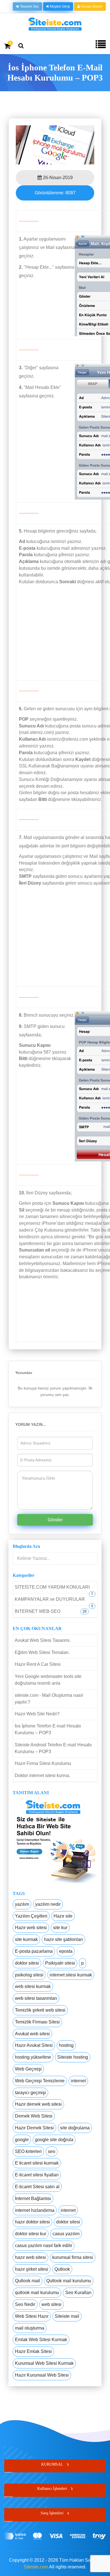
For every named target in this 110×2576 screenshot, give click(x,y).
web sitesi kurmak (33, 1986)
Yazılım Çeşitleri (31, 1916)
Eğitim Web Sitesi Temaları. (42, 1652)
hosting (66, 2045)
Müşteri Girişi (60, 6)
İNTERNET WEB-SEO (38, 1611)
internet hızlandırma (35, 2210)
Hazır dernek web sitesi (38, 2104)
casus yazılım (66, 2234)
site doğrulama (75, 2128)
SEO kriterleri (28, 2151)
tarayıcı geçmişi (30, 2093)
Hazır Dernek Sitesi (34, 2128)
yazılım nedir (48, 1904)
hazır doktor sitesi (32, 2222)
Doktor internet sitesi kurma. (42, 1775)
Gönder (55, 1520)
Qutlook (62, 2269)
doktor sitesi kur (31, 2234)
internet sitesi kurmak (71, 1975)
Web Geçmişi (28, 2069)
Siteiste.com (36, 2567)
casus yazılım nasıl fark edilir (44, 2246)
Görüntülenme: (55, 193)
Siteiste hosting (73, 2057)
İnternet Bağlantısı (33, 2198)
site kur (60, 1928)
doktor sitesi (27, 1963)
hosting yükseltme (33, 2057)
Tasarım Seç (29, 6)
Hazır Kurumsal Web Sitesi (42, 2375)
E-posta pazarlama (34, 1951)
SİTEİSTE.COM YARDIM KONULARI (52, 1587)
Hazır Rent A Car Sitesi (38, 1664)
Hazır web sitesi (31, 1928)
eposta (66, 1951)
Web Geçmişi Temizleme (40, 2081)
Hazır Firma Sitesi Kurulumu (43, 1763)
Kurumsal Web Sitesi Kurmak (44, 2363)
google (22, 2140)
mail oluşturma (30, 2328)
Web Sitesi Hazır (32, 2316)
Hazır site (63, 1916)
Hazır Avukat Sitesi (34, 2045)
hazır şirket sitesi (32, 2269)
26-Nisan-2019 (57, 178)
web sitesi (51, 2304)
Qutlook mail (27, 2281)
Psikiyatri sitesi (60, 1963)
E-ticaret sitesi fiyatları (37, 2175)
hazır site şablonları (63, 1939)
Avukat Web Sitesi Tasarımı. (43, 1640)
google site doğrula (54, 2140)
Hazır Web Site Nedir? (37, 1714)
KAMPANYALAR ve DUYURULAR (50, 1599)
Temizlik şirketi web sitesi (40, 2010)
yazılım (22, 1904)
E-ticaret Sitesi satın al (37, 2187)
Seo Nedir (25, 2304)
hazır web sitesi (30, 2257)
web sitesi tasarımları (36, 1998)
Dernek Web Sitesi (34, 2116)
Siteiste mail (67, 2316)
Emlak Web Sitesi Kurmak (41, 2340)
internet (78, 2081)
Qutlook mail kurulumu (69, 2281)
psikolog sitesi (29, 1975)
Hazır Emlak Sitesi (33, 2351)
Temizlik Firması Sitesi (37, 2022)
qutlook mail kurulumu (37, 2293)
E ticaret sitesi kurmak (37, 2163)
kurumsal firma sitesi (73, 2257)
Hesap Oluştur (91, 6)
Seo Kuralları (78, 2293)
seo (52, 2151)
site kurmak (26, 1939)
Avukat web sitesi (32, 2034)
